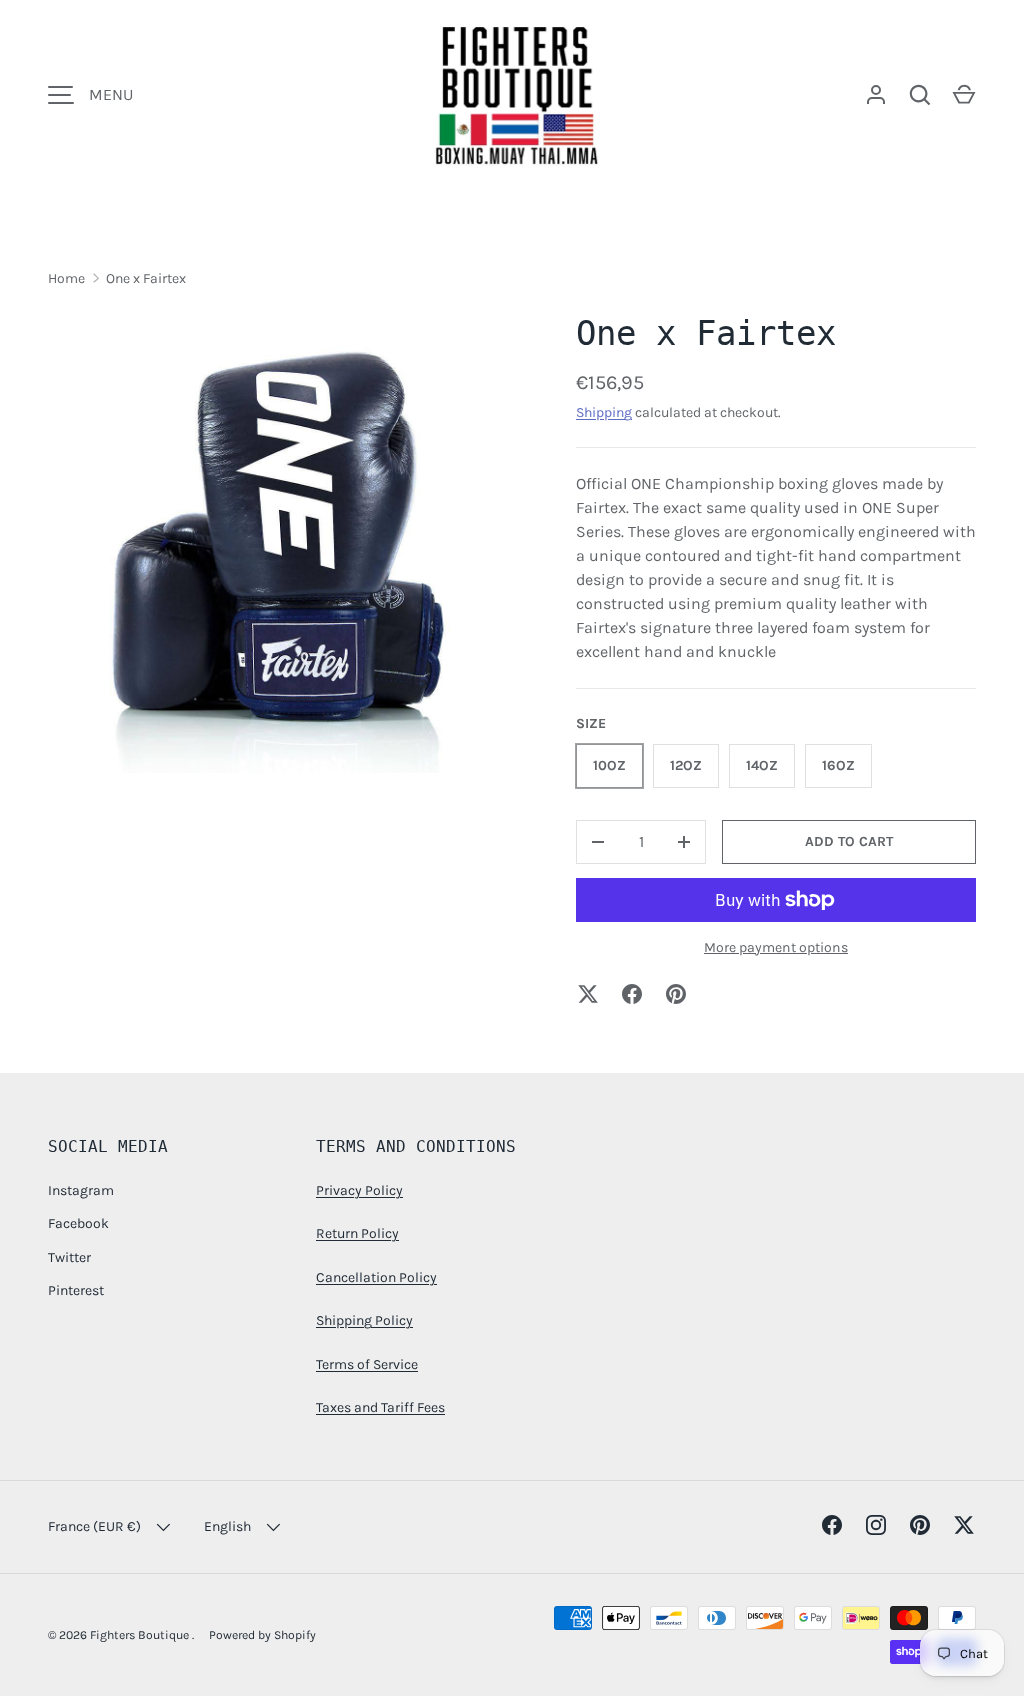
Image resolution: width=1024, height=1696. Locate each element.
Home (66, 278)
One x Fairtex (146, 278)
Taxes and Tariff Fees (380, 1407)
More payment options (776, 947)
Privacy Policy (359, 1190)
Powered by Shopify (262, 1635)
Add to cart (849, 841)
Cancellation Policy (376, 1277)
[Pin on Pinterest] (676, 994)
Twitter (69, 1257)
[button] (964, 95)
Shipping (604, 412)
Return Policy (357, 1233)
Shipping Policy (364, 1320)
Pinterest (76, 1290)
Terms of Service (367, 1364)
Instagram (81, 1190)
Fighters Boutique (141, 1635)
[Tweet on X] (588, 994)
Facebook (78, 1223)
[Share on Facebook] (632, 994)
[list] (280, 541)
